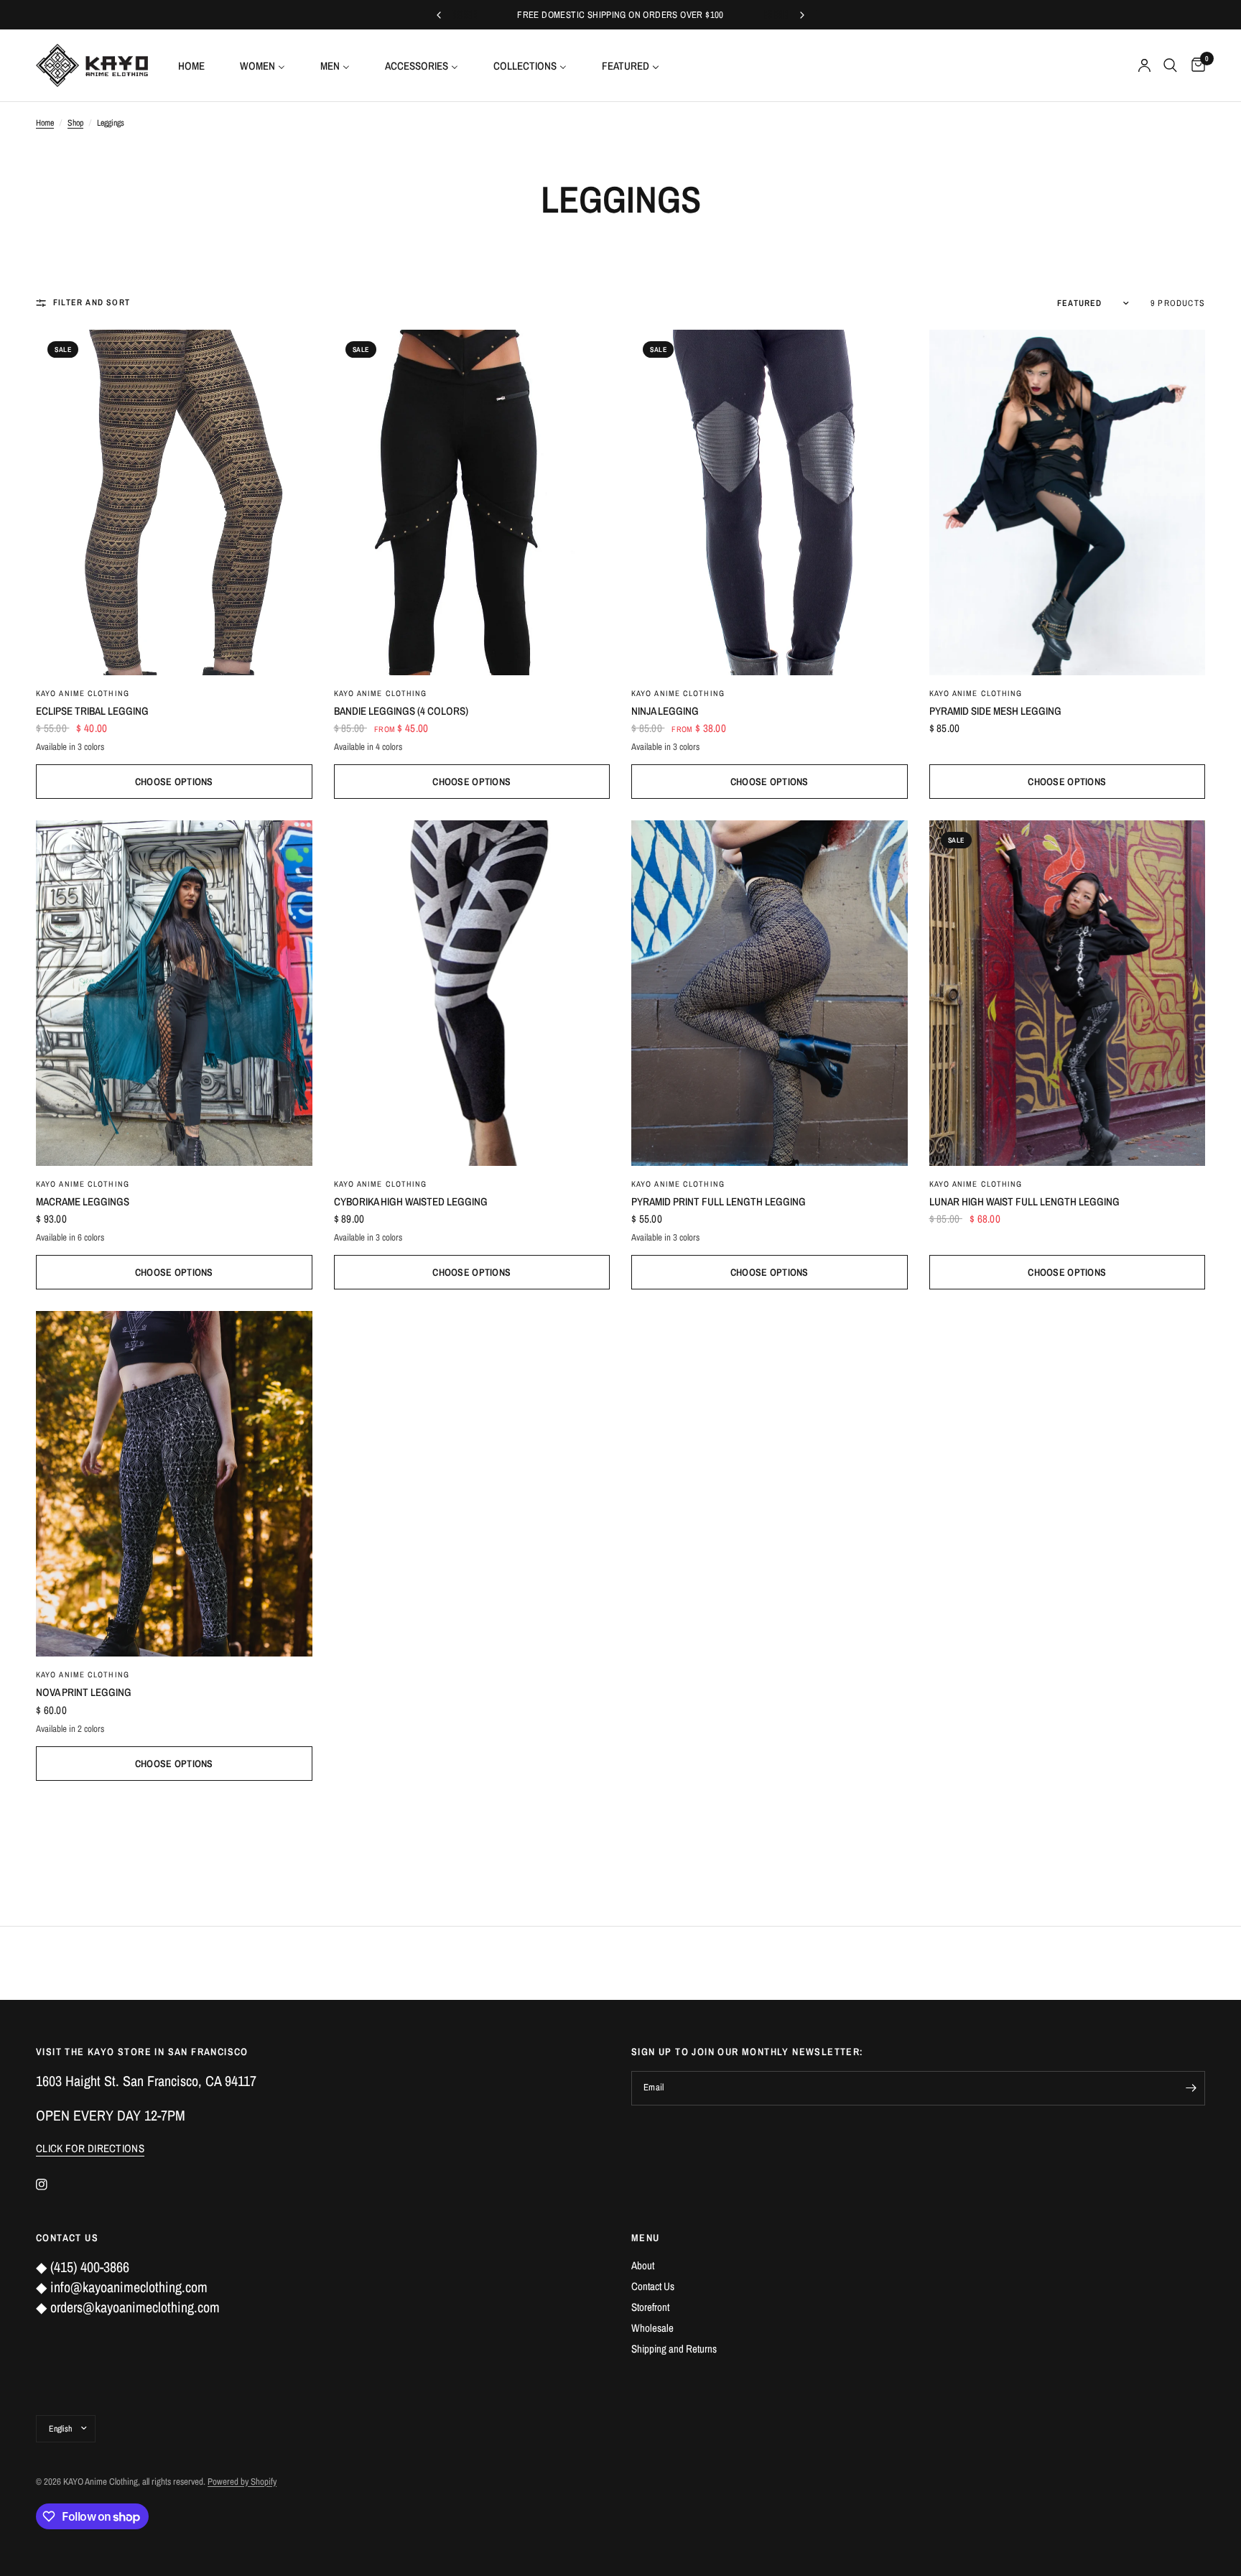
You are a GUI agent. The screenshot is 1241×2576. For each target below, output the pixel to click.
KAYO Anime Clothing (83, 693)
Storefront (650, 2307)
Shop (75, 123)
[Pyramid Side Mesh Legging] (1068, 502)
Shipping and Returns (674, 2349)
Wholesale (652, 2328)
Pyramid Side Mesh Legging (995, 711)
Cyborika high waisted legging (411, 1201)
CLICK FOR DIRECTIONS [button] (90, 2148)
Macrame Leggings (83, 1201)
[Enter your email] (1191, 2088)
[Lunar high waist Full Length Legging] (1068, 993)
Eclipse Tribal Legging (92, 711)
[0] (1195, 65)
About (643, 2265)
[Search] (1170, 65)
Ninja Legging (665, 711)
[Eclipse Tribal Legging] (174, 502)
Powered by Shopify (242, 2482)
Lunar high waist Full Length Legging (1024, 1201)
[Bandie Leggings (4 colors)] (472, 502)
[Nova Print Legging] (174, 1484)
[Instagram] (52, 2184)
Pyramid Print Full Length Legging (719, 1201)
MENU (646, 2238)
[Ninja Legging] (770, 502)
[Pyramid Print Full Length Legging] (770, 993)
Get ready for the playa (646, 15)
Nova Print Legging (84, 1692)
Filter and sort (92, 302)
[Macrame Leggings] (174, 993)
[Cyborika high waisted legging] (472, 993)
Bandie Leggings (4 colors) (401, 711)
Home (45, 123)
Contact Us (653, 2286)
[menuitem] (197, 65)
